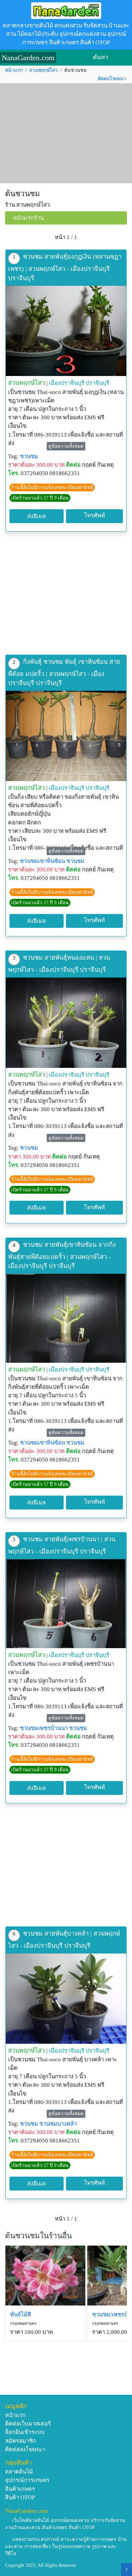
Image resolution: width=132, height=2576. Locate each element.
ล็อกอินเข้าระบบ (25, 2432)
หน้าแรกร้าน (28, 218)
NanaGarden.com (28, 58)
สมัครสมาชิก (21, 2441)
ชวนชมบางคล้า (58, 2124)
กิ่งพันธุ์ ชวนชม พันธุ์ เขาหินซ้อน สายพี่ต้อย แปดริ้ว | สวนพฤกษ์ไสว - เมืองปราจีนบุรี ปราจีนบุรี (64, 672)
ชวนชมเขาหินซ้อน (42, 861)
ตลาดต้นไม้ (19, 2472)
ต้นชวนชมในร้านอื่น (38, 2236)
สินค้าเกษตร (20, 2489)
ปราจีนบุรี (97, 383)
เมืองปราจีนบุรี (67, 383)
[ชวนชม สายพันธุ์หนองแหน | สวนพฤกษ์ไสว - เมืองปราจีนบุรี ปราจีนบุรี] (66, 1023)
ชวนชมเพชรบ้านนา (44, 1728)
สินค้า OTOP (20, 2497)
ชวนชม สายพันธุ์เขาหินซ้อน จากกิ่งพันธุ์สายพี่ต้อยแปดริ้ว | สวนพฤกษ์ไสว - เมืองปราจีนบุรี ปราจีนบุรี (62, 1255)
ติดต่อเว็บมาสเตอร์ (28, 2424)
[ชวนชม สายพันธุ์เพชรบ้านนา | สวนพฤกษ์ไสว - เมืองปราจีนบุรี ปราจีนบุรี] (66, 1604)
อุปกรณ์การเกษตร (27, 2480)
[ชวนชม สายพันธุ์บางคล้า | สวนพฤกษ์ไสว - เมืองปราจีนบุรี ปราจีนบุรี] (66, 1999)
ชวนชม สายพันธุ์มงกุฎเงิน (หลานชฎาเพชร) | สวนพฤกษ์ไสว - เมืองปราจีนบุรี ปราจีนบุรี (65, 267)
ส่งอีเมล (36, 516)
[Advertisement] (66, 134)
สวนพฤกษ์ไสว (43, 70)
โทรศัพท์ (94, 516)
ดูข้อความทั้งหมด (66, 446)
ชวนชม (29, 456)
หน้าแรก (14, 70)
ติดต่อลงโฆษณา (25, 2449)
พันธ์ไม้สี (20, 2314)
